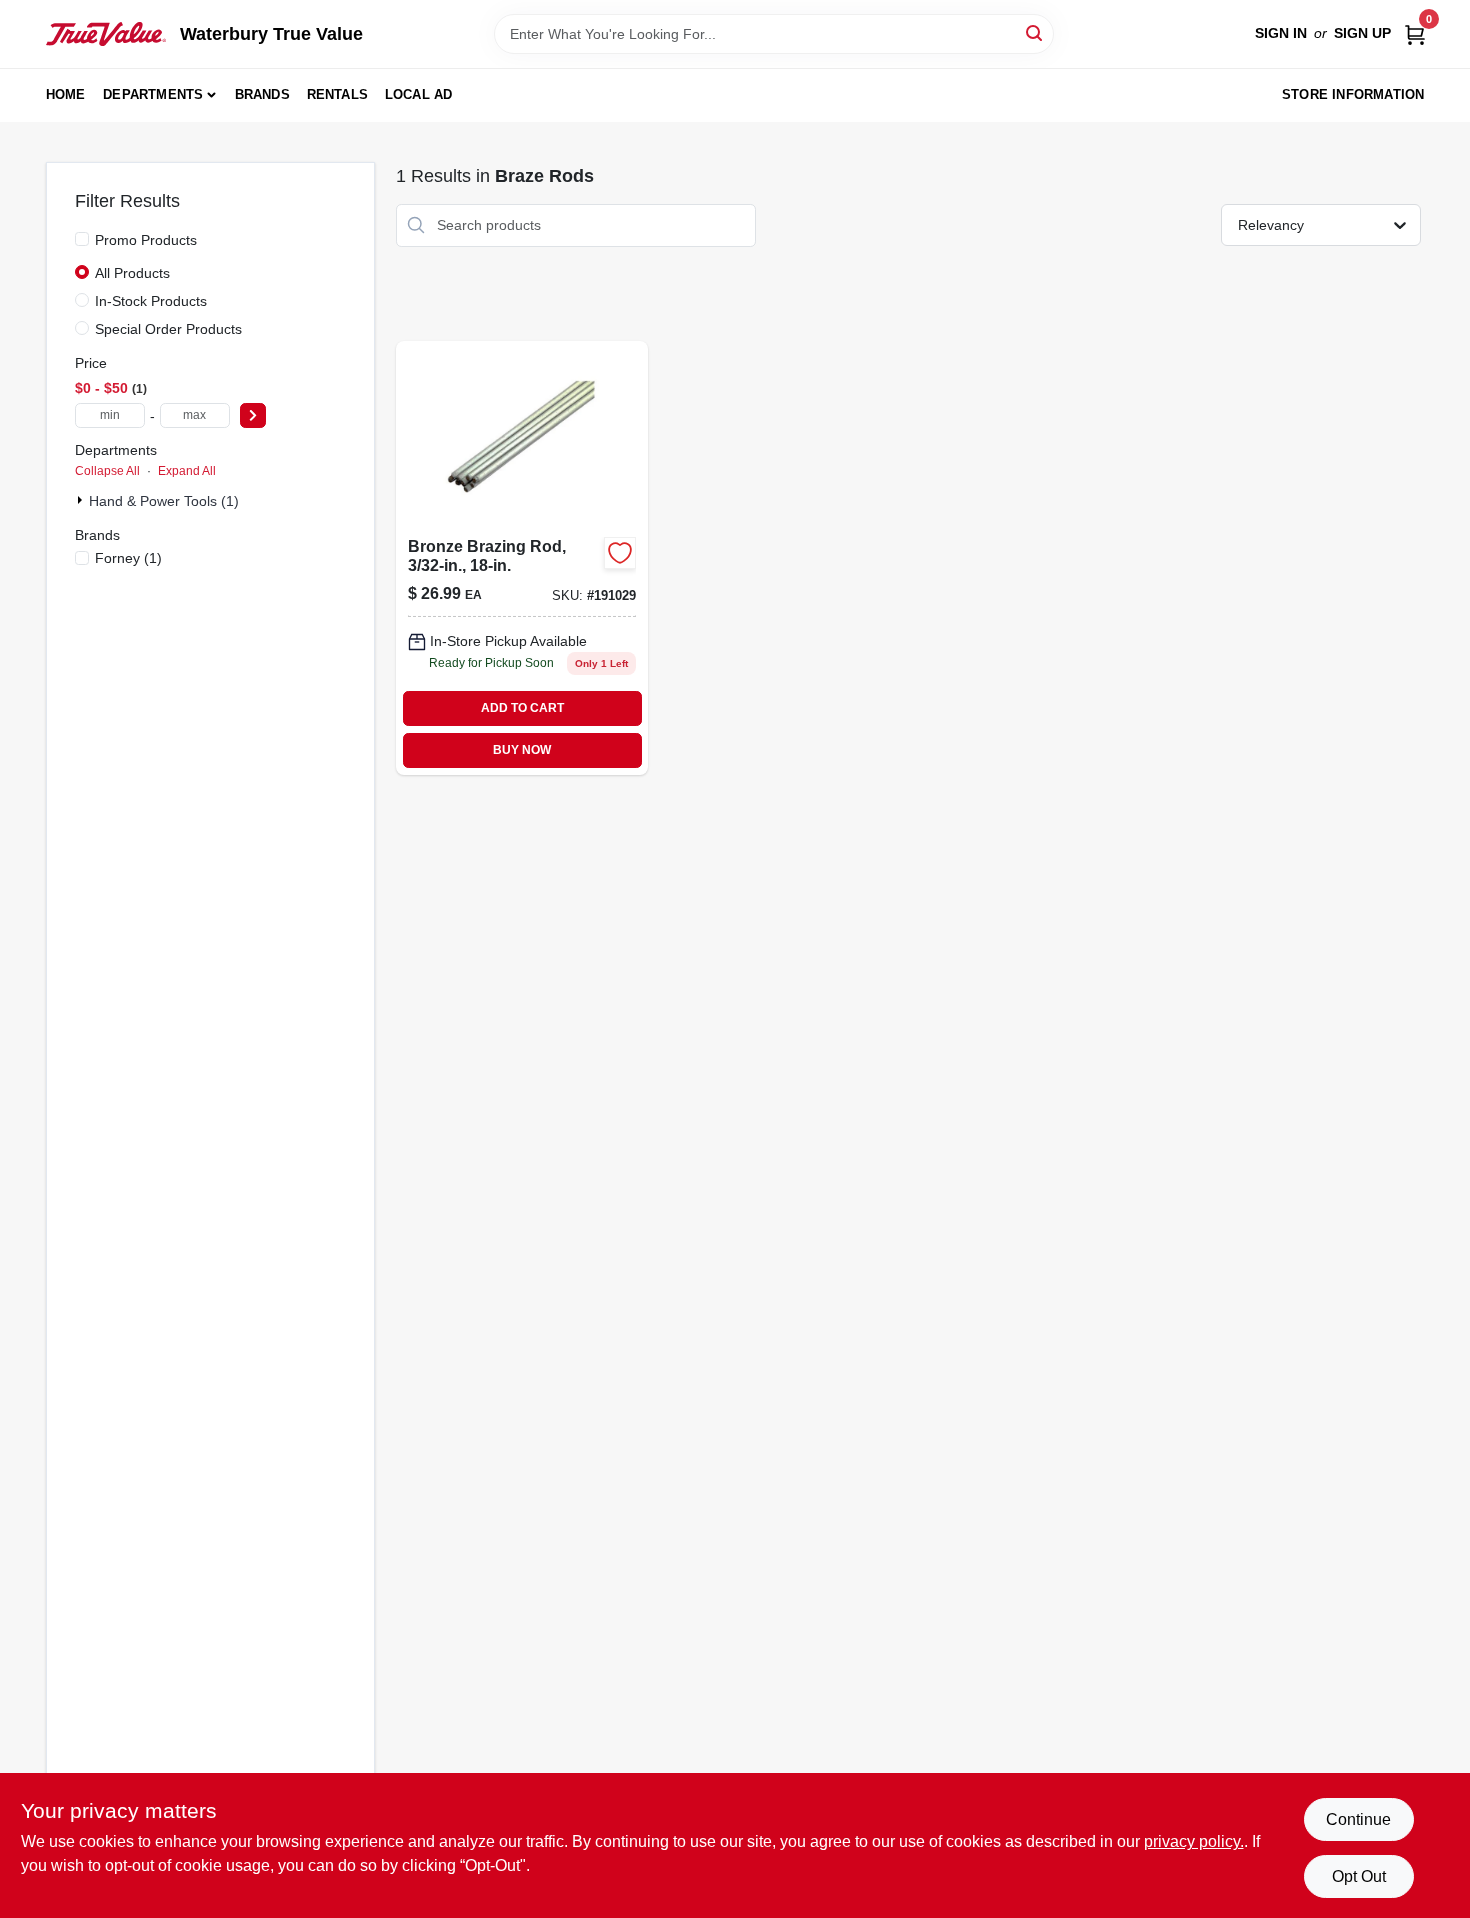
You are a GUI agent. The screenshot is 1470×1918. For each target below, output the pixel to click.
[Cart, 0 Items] (1415, 33)
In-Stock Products (151, 301)
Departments (153, 94)
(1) (128, 558)
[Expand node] (82, 500)
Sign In (1281, 33)
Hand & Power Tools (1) (164, 501)
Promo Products (146, 240)
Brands (262, 94)
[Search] (1035, 32)
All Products (132, 273)
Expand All (187, 471)
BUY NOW (522, 750)
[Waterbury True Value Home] (106, 34)
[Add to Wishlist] (620, 553)
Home (66, 94)
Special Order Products (168, 329)
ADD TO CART (522, 708)
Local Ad (419, 94)
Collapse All (107, 471)
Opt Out (1359, 1876)
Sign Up (1362, 33)
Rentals (337, 94)
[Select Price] (253, 415)
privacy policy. (1194, 1841)
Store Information (1353, 94)
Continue (1358, 1819)
